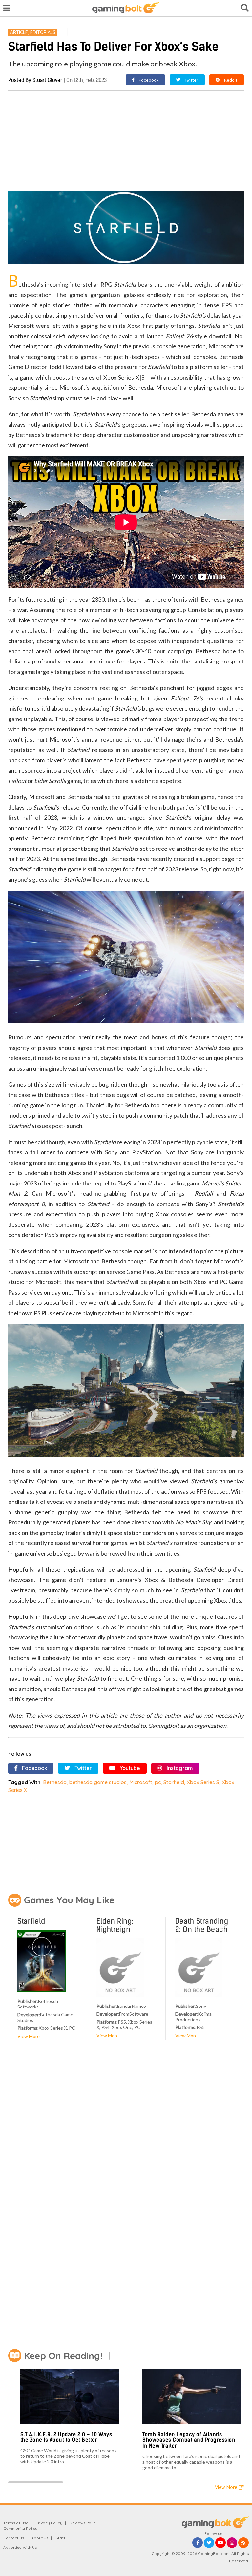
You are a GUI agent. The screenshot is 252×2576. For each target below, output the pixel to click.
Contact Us (14, 2538)
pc (158, 1782)
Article (19, 32)
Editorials (43, 32)
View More (29, 2036)
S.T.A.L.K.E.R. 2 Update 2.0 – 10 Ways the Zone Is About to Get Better (66, 2437)
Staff (60, 2538)
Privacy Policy (49, 2523)
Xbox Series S (203, 1782)
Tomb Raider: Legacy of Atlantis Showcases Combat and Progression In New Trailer (189, 2440)
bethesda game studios (98, 1782)
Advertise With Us (20, 2547)
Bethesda (55, 1782)
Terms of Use (16, 2523)
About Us (40, 2538)
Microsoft (141, 1782)
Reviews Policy (84, 2523)
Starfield (174, 1782)
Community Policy (20, 2528)
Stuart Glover (47, 80)
